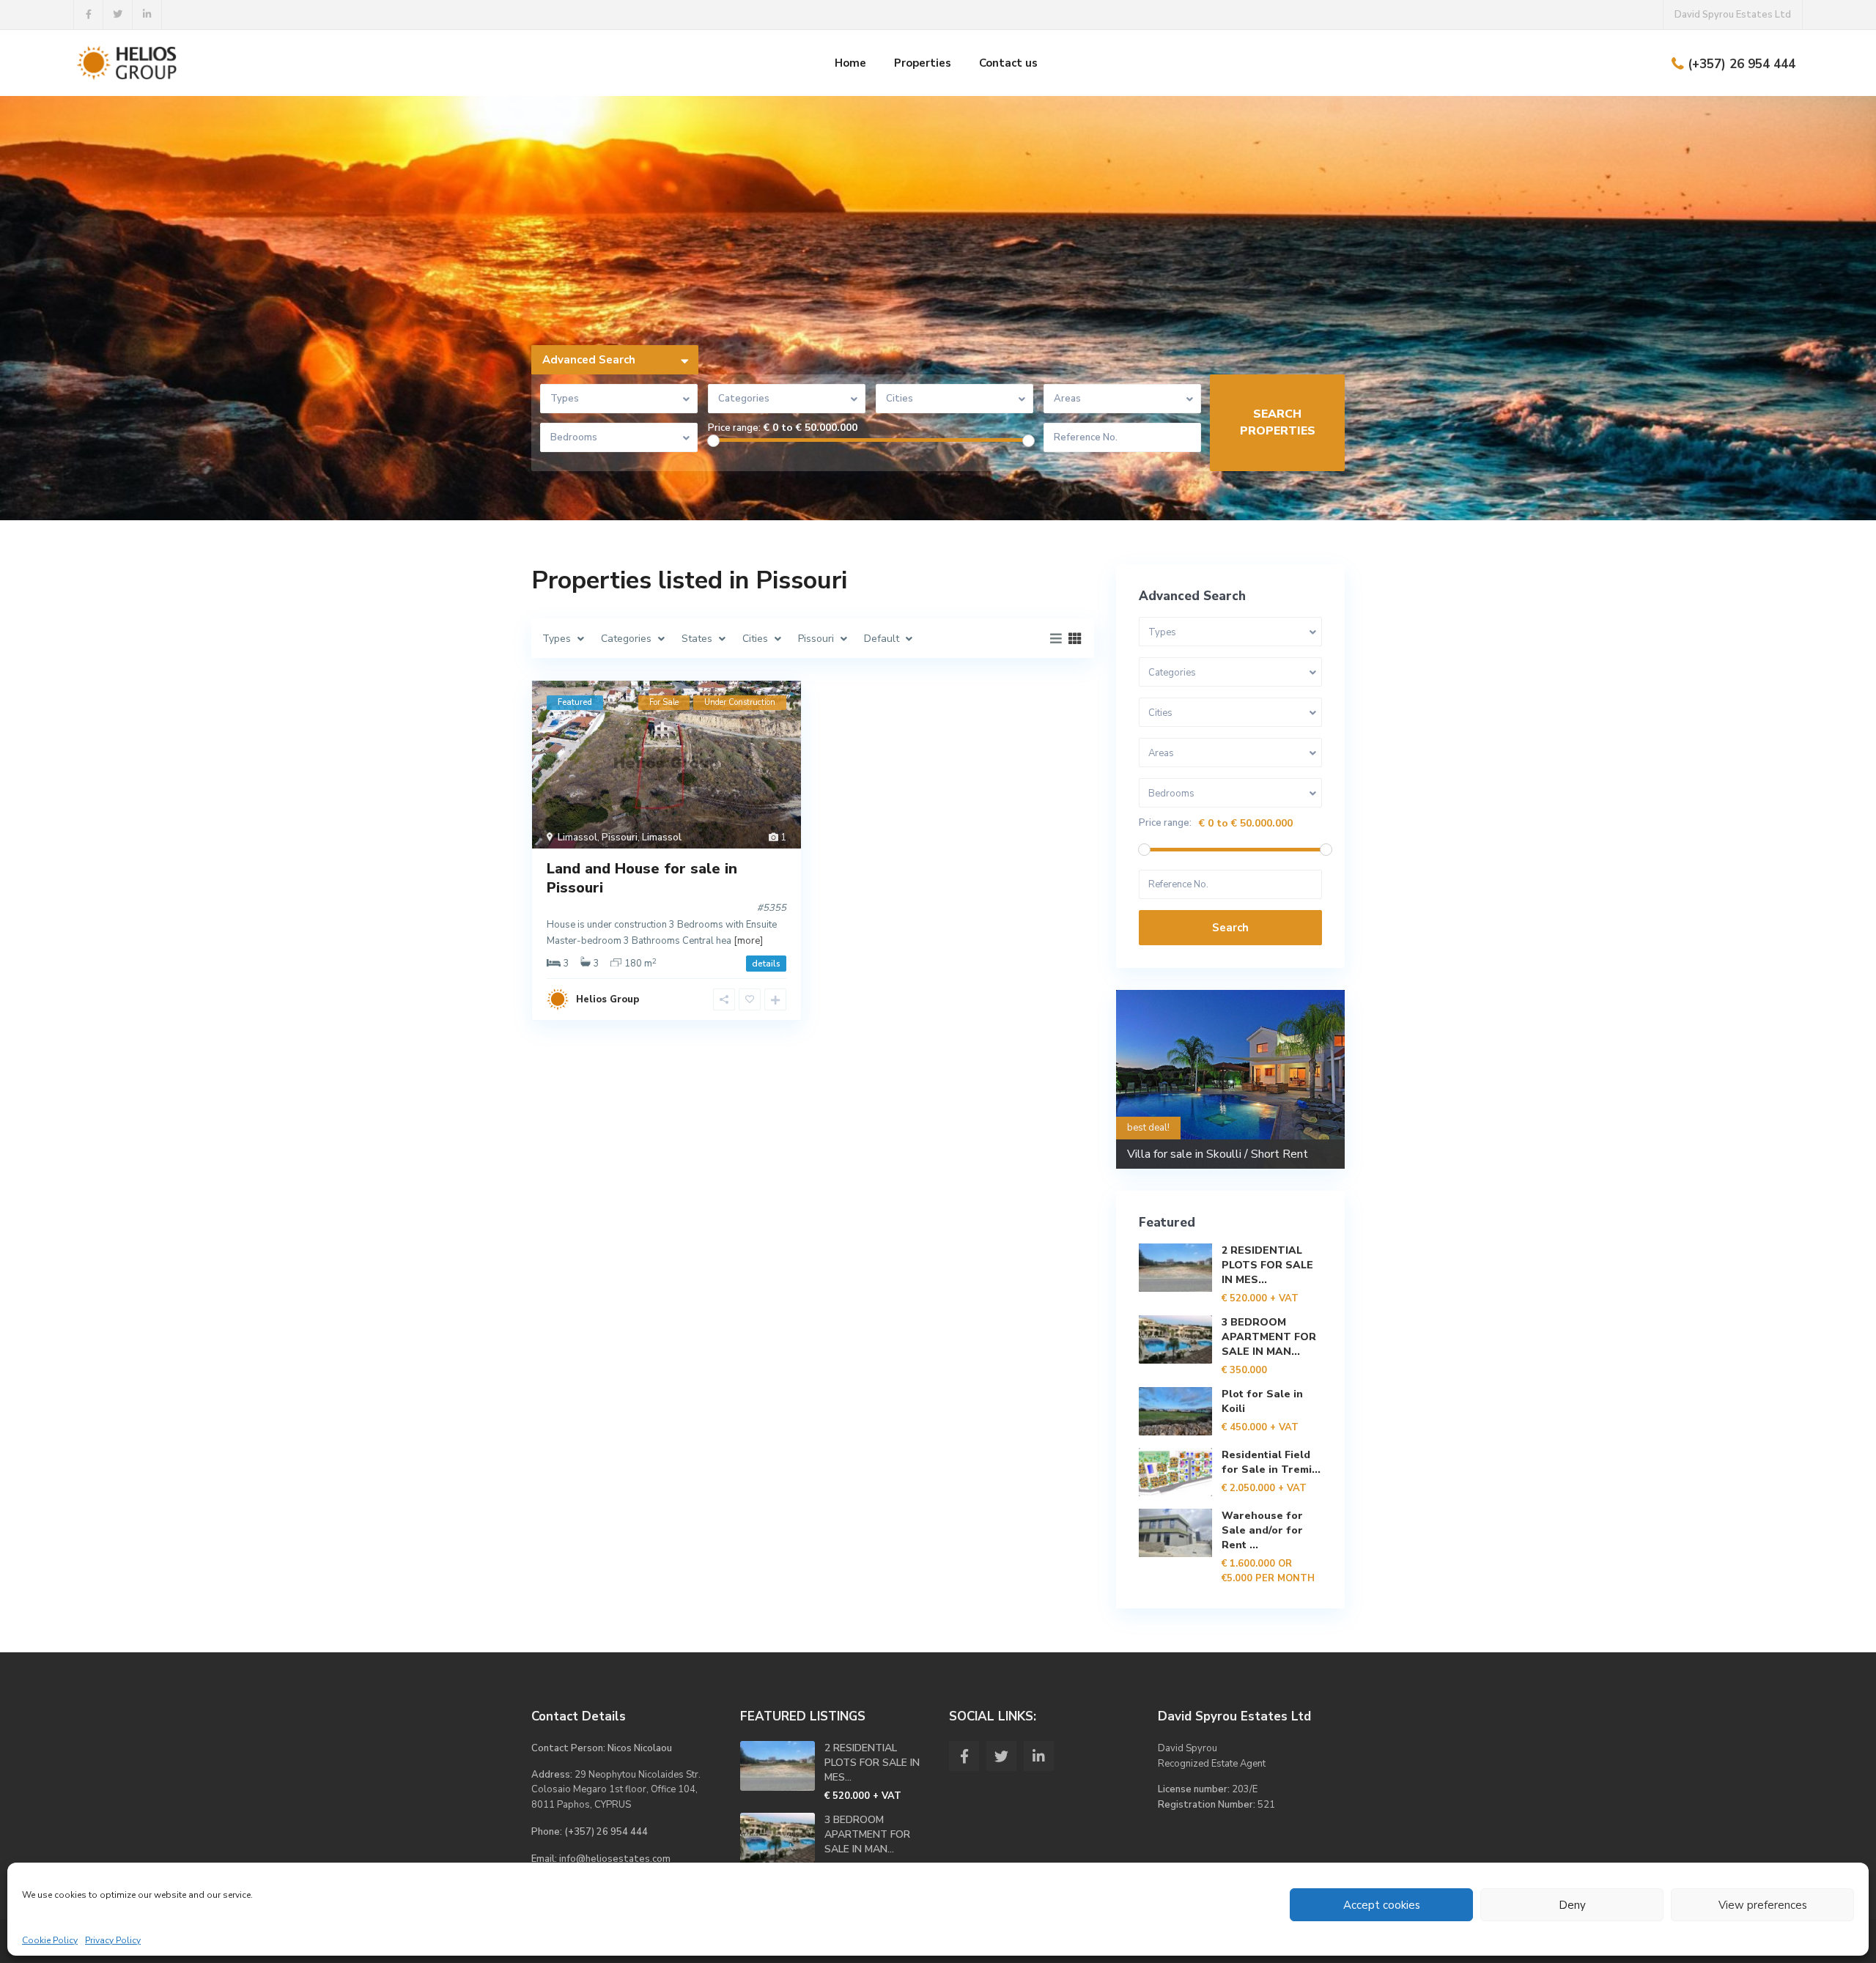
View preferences (1763, 1905)
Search (1230, 928)
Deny (1572, 1905)
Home (850, 63)
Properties (923, 63)
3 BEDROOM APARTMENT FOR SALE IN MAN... (1269, 1337)
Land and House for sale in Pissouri (642, 878)
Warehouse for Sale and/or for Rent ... (1262, 1530)
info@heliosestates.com (615, 1859)
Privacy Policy (113, 1940)
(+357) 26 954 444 (1742, 64)
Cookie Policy (50, 1940)
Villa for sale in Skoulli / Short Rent (1218, 1154)
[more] (748, 941)
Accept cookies (1382, 1905)
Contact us (1008, 63)
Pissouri (620, 838)
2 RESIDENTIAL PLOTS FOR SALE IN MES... (1267, 1265)
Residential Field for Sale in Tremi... (1271, 1462)
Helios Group (608, 999)
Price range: (734, 428)
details (766, 964)
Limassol (577, 838)
